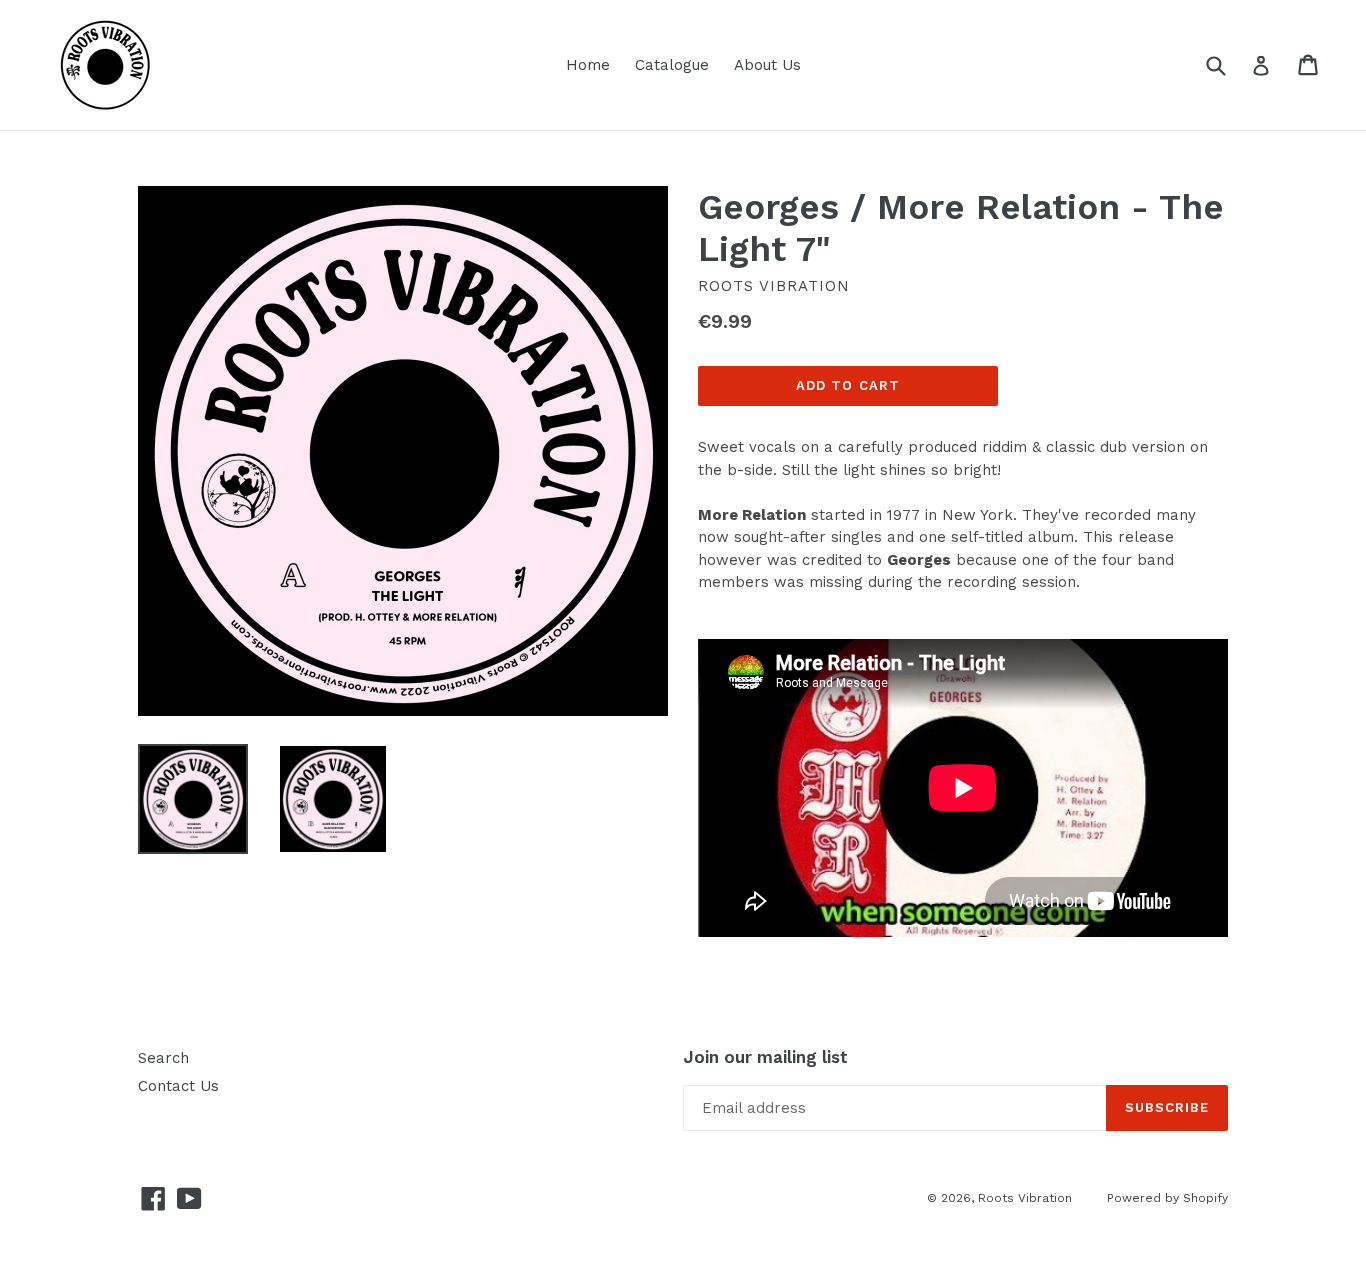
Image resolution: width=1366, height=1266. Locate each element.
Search (163, 1058)
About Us (767, 65)
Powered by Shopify (1167, 1198)
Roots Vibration (1025, 1198)
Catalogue (672, 65)
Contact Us (178, 1086)
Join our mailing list (765, 1057)
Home (588, 65)
